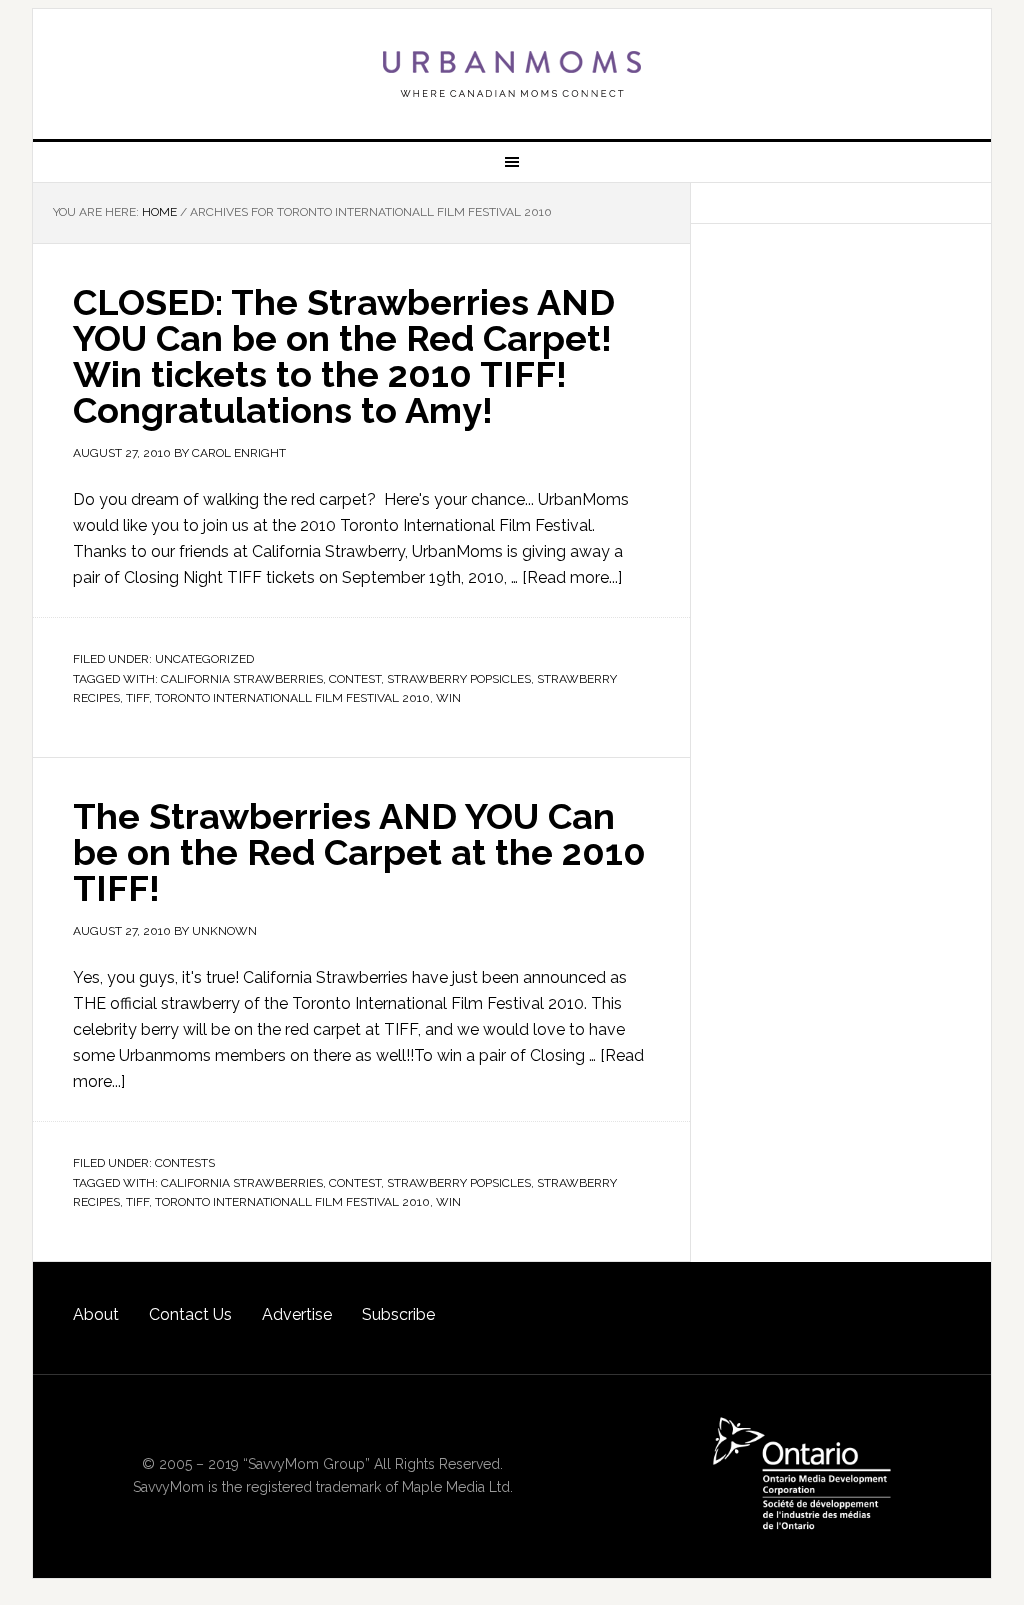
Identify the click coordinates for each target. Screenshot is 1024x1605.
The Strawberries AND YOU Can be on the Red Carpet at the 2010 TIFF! (359, 852)
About (96, 1314)
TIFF (137, 698)
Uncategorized (204, 659)
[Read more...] (572, 577)
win (448, 698)
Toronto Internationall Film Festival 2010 (292, 698)
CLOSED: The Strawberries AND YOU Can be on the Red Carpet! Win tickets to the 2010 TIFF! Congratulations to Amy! (344, 356)
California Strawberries (242, 679)
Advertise (297, 1314)
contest (355, 679)
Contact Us (190, 1314)
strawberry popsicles (459, 679)
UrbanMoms (512, 74)
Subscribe (398, 1314)
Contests (185, 1163)
